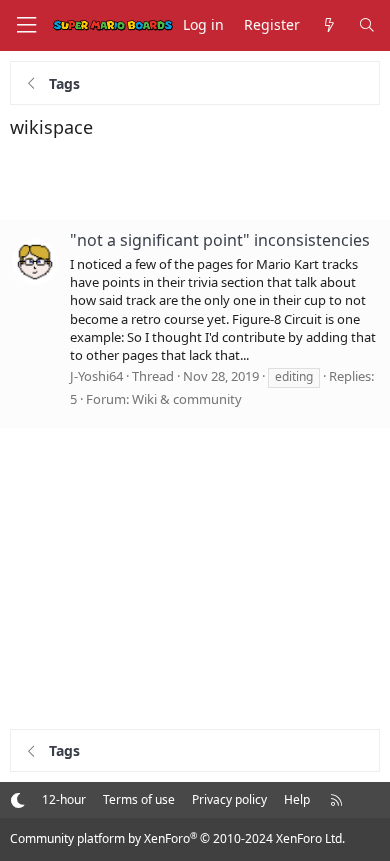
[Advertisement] (195, 180)
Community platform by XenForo (177, 838)
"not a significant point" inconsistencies (220, 240)
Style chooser (17, 799)
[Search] (367, 25)
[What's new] (329, 25)
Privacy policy (229, 799)
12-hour (64, 799)
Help (297, 799)
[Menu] (26, 25)
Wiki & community (187, 399)
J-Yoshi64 (96, 376)
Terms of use (139, 799)
